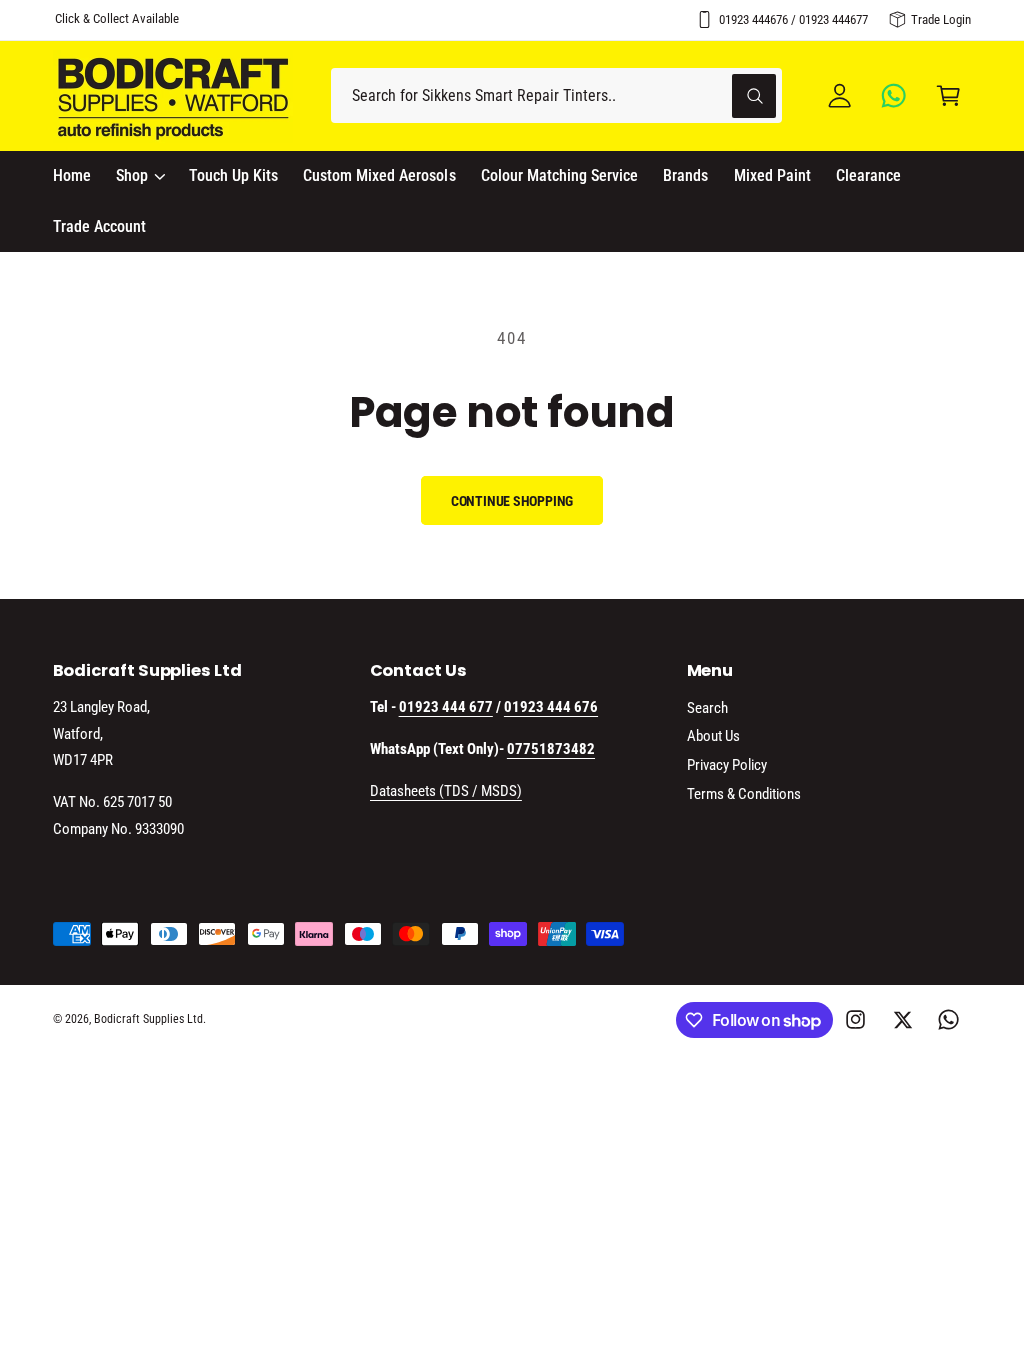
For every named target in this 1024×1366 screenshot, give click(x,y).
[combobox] (556, 95)
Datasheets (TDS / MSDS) (446, 791)
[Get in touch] (894, 95)
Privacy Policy (727, 765)
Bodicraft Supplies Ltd (148, 1019)
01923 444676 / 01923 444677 (793, 19)
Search (707, 708)
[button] (948, 95)
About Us (713, 736)
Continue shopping (512, 501)
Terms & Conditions (744, 794)
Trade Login (941, 19)
